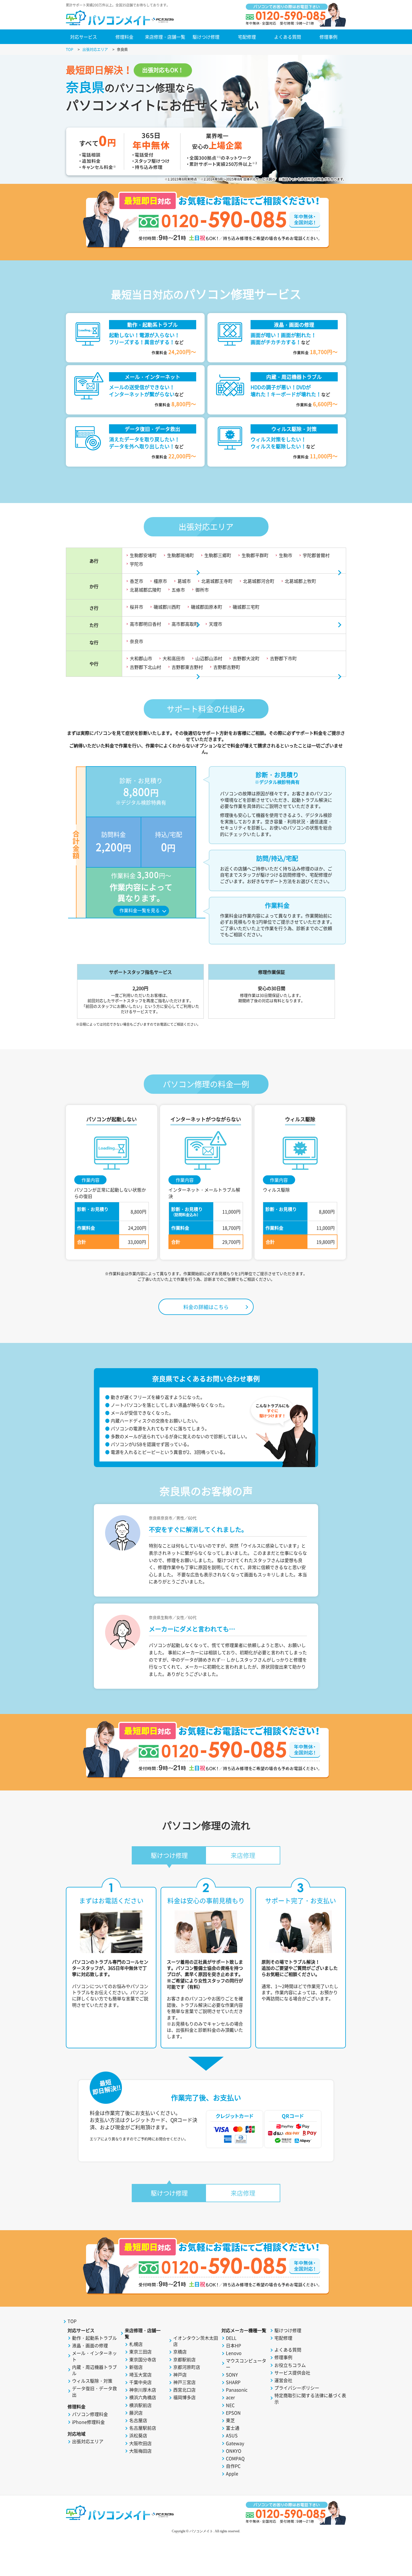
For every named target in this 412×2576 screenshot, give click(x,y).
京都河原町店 (187, 2367)
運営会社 (283, 2380)
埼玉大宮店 (140, 2375)
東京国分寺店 (143, 2359)
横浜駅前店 (140, 2405)
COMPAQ (235, 2458)
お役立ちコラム (290, 2365)
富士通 (233, 2428)
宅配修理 (247, 37)
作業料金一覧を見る (140, 910)
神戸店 (180, 2375)
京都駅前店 (184, 2359)
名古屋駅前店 (143, 2428)
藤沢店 (136, 2413)
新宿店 (136, 2367)
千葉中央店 (140, 2382)
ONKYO (234, 2451)
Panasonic (237, 2390)
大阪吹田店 (140, 2443)
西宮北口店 (184, 2390)
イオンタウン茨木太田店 (196, 2341)
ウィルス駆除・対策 (92, 2381)
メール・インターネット (94, 2356)
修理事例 (328, 37)
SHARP (233, 2382)
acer (230, 2397)
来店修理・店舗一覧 (165, 37)
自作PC (233, 2466)
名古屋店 (138, 2420)
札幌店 (136, 2344)
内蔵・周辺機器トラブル (94, 2370)
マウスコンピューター (246, 2364)
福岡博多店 (184, 2397)
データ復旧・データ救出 (94, 2391)
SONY (232, 2375)
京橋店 (180, 2352)
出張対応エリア (88, 2441)
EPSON (233, 2413)
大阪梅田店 (140, 2451)
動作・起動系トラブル (94, 2338)
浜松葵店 (138, 2435)
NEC (230, 2405)
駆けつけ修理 (206, 37)
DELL (231, 2338)
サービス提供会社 (292, 2373)
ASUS (232, 2435)
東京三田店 (140, 2352)
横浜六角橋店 (143, 2397)
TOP (72, 2321)
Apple (232, 2473)
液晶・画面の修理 (90, 2345)
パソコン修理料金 (90, 2414)
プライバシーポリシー (297, 2388)
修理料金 (124, 37)
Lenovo (234, 2353)
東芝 (230, 2420)
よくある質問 (288, 37)
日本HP (233, 2345)
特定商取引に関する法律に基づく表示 (310, 2398)
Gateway (235, 2443)
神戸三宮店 (184, 2382)
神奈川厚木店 (143, 2390)
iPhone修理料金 (88, 2422)
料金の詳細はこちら (206, 1307)
